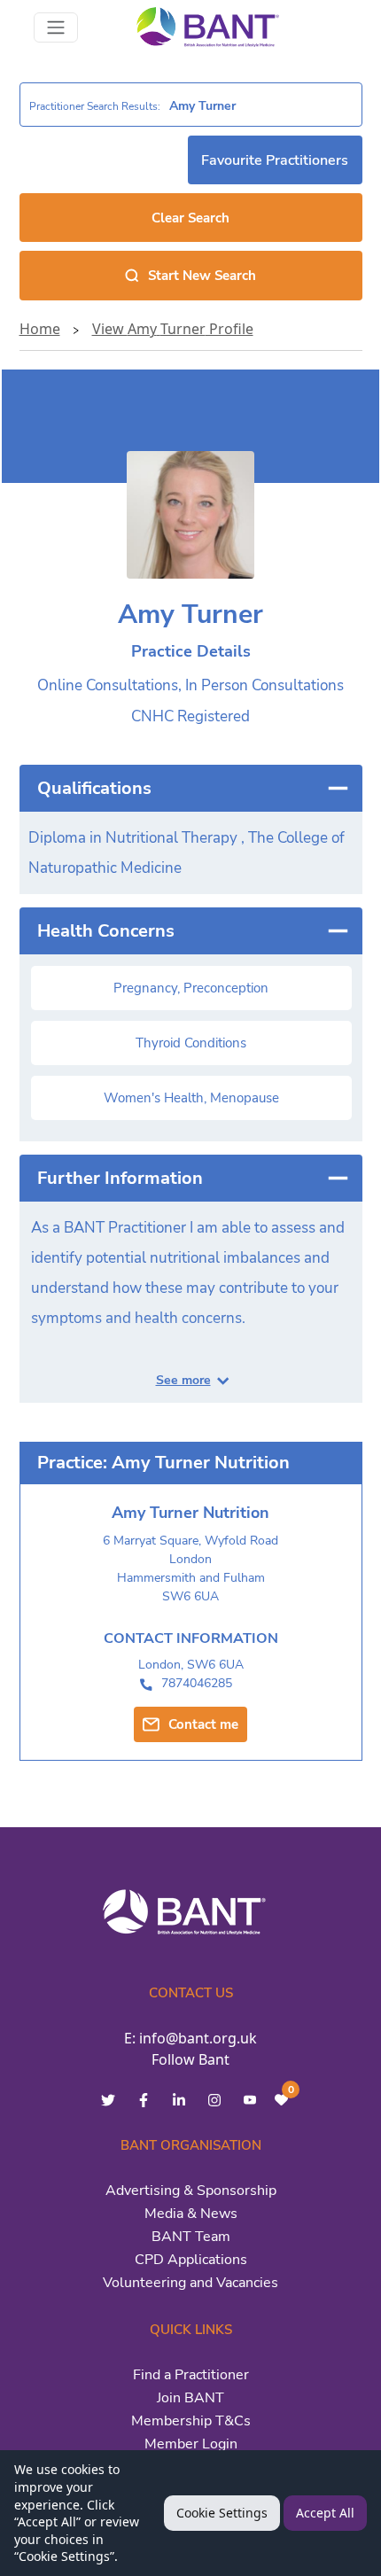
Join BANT (190, 2398)
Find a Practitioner (191, 2375)
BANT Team (191, 2237)
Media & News (191, 2214)
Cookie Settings (222, 2513)
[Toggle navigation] (56, 27)
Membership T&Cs (191, 2421)
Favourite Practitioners (275, 160)
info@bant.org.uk (198, 2038)
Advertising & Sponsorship (191, 2191)
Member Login (191, 2444)
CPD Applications (191, 2260)
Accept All (325, 2513)
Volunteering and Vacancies (190, 2283)
